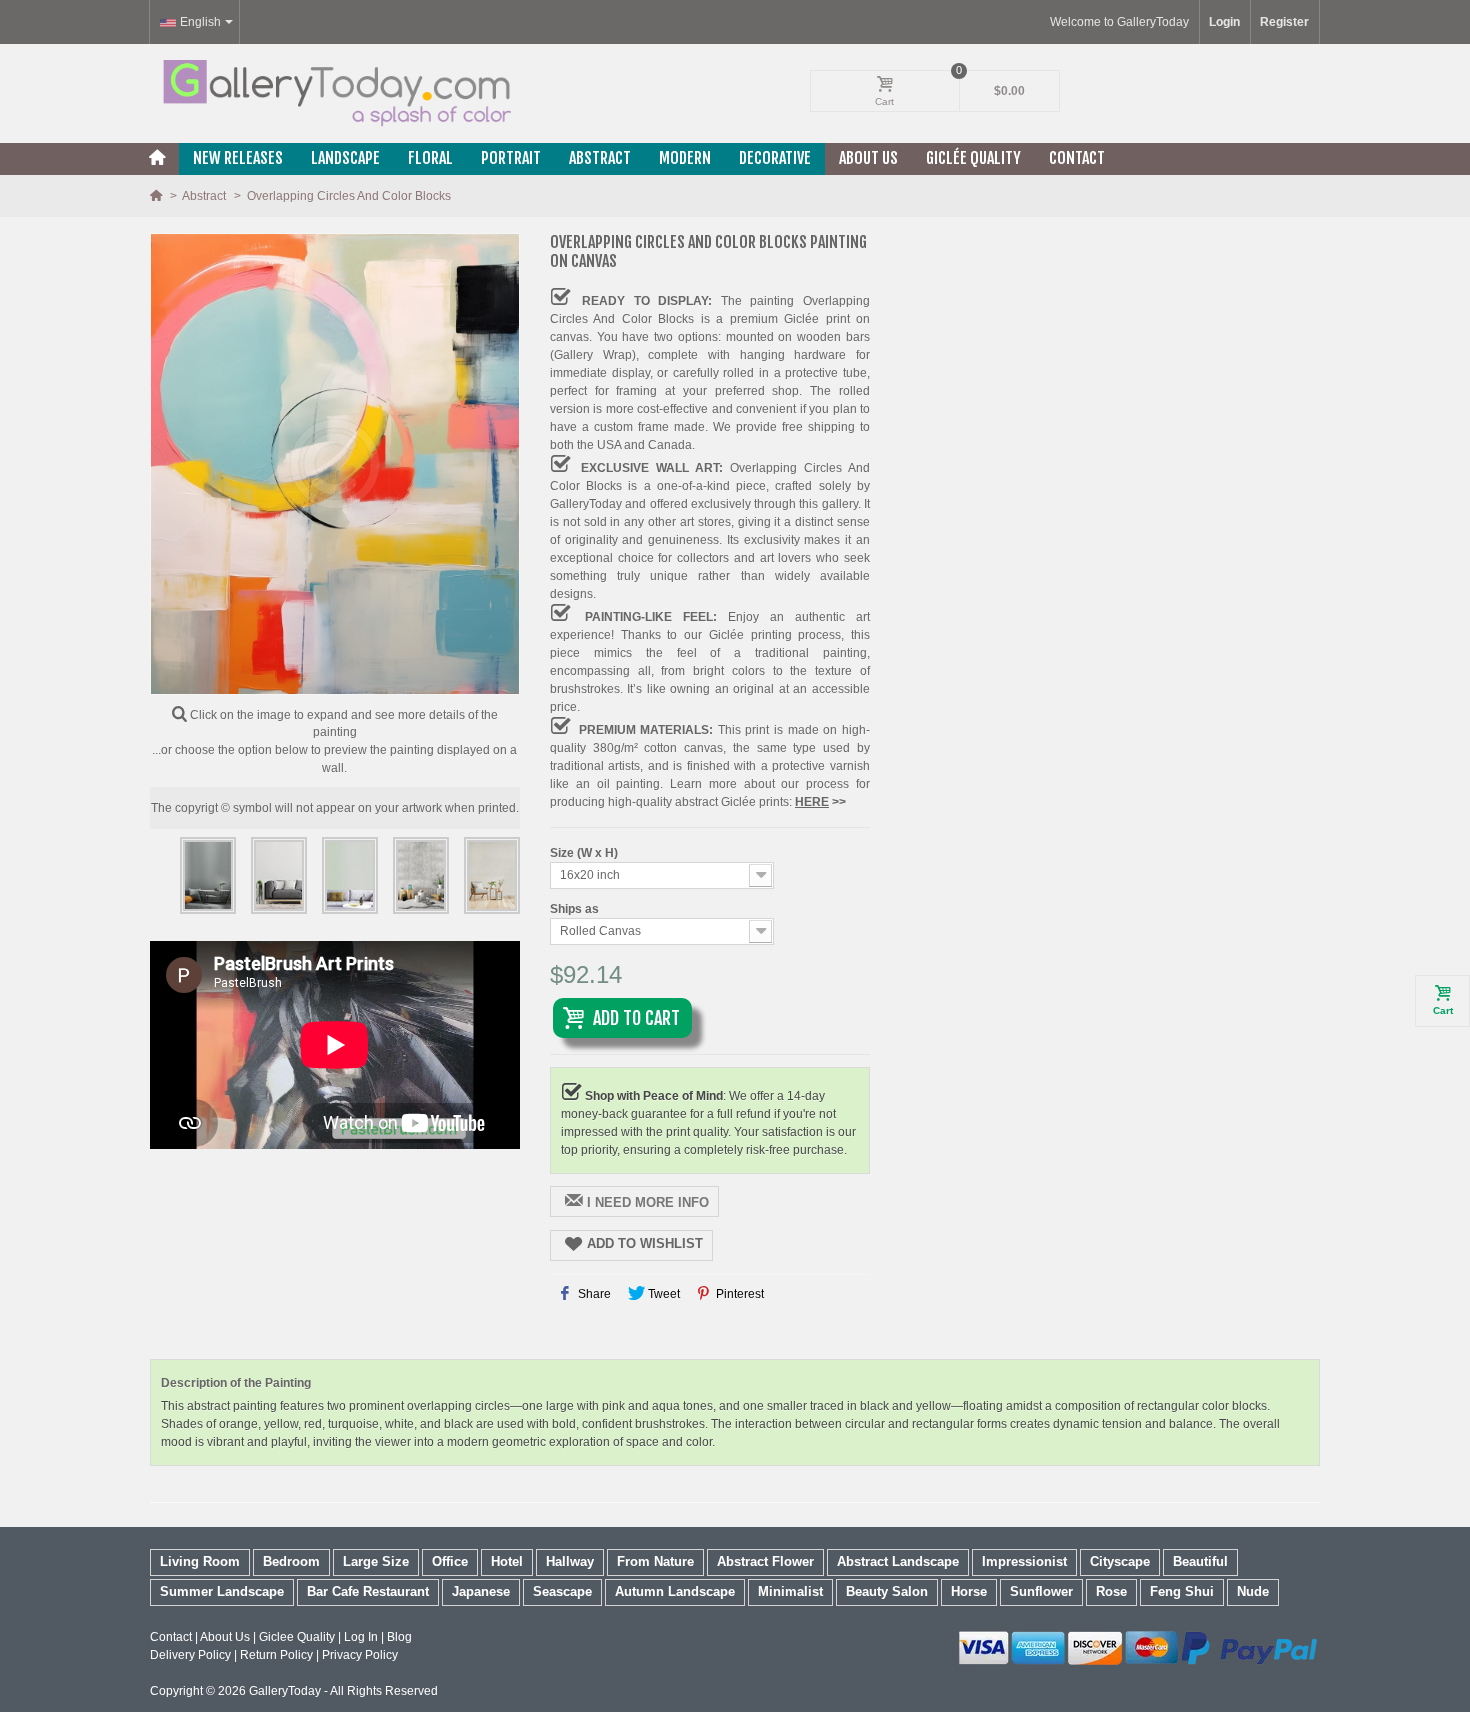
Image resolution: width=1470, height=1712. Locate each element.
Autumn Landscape (675, 1591)
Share (593, 1294)
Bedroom (291, 1561)
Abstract (600, 158)
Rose (1111, 1591)
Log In (361, 1637)
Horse (969, 1591)
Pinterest (738, 1294)
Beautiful (1200, 1561)
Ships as (576, 909)
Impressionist (1024, 1561)
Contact (1077, 158)
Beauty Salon (887, 1591)
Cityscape (1120, 1561)
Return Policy (276, 1655)
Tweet (662, 1294)
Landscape (345, 158)
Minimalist (790, 1591)
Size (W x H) (585, 853)
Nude (1253, 1591)
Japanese (481, 1591)
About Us (868, 158)
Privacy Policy (360, 1655)
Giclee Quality (297, 1637)
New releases (238, 158)
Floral (430, 158)
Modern (685, 158)
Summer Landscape (222, 1591)
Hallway (570, 1561)
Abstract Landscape (898, 1561)
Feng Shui (1182, 1591)
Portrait (511, 158)
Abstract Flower (765, 1561)
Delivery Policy (190, 1655)
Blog (399, 1637)
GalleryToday (285, 1691)
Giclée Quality (973, 158)
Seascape (562, 1591)
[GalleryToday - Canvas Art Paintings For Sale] (335, 93)
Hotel (507, 1561)
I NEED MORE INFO (648, 1202)
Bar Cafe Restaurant (368, 1591)
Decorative (775, 158)
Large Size (376, 1561)
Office (450, 1561)
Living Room (200, 1561)
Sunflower (1041, 1591)
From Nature (655, 1561)
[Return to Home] (157, 196)
